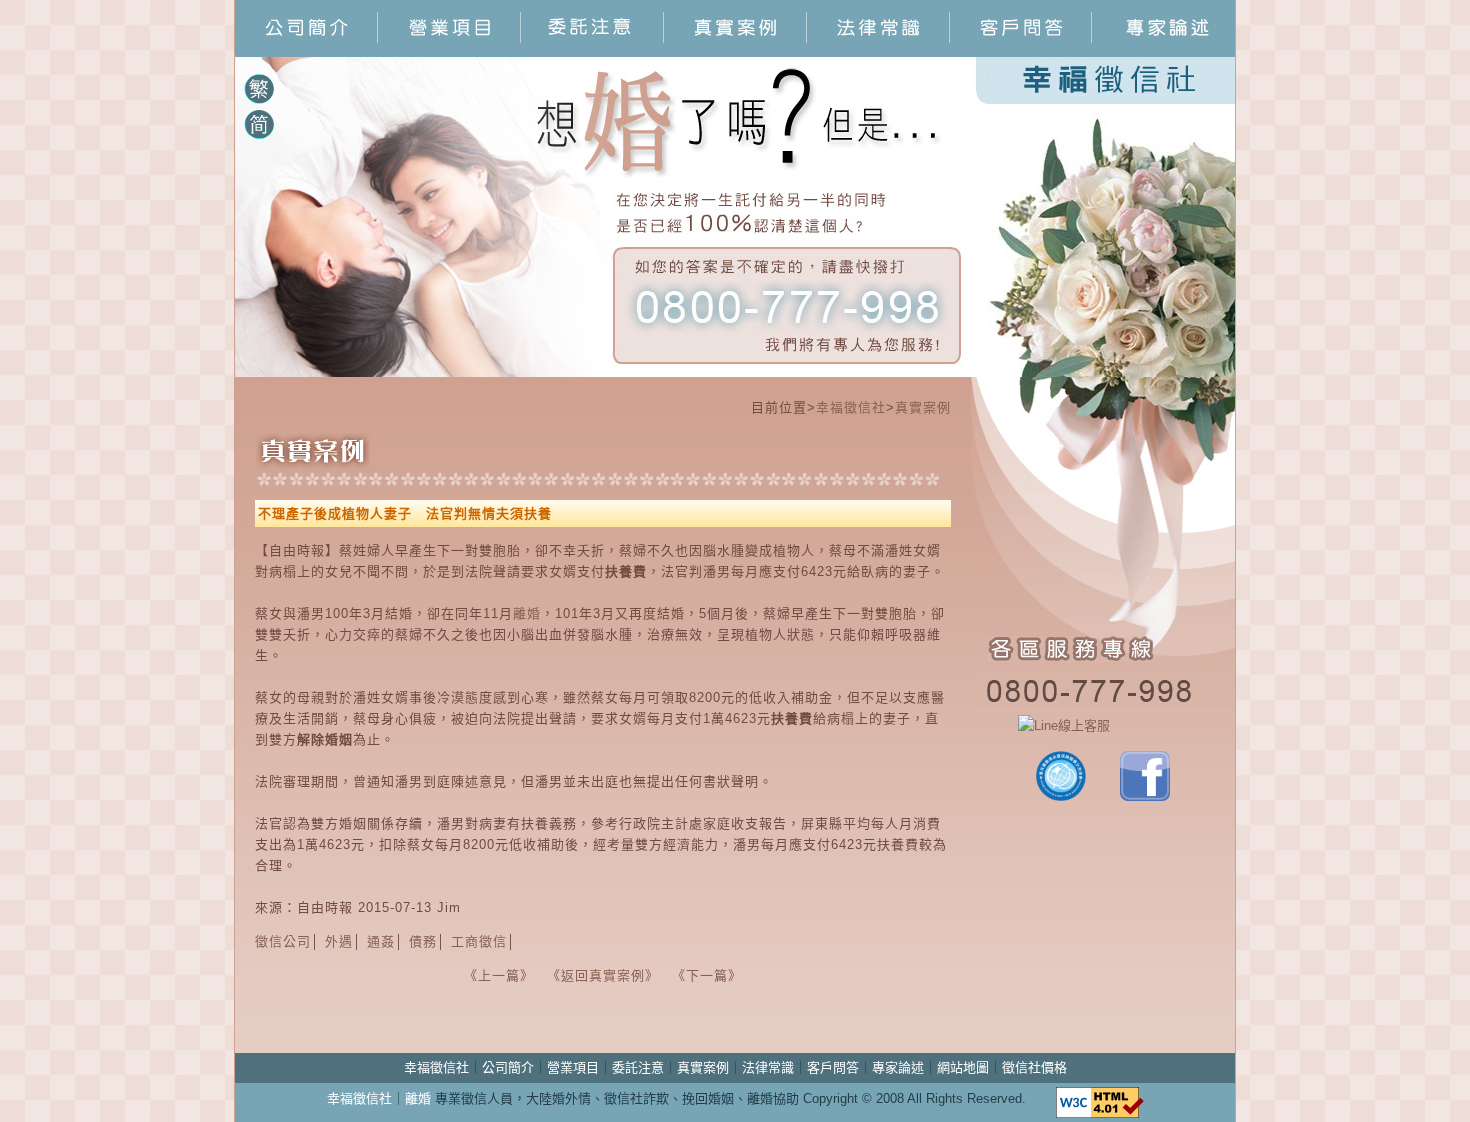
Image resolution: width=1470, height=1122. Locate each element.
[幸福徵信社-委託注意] (592, 51)
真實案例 (923, 407)
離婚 (527, 613)
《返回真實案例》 (600, 975)
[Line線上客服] (1103, 725)
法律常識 (768, 1067)
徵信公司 (283, 941)
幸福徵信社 (851, 407)
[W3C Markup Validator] (1100, 1097)
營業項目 (573, 1067)
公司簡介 (508, 1067)
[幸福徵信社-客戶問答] (1021, 51)
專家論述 (898, 1067)
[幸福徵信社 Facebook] (1145, 796)
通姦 (381, 941)
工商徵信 (479, 941)
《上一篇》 (496, 975)
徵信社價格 (1034, 1067)
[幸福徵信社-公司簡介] (306, 51)
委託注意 (638, 1067)
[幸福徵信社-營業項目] (449, 51)
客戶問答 (833, 1067)
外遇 (339, 941)
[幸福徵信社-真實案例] (735, 51)
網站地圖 (963, 1067)
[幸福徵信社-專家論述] (1163, 51)
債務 (423, 941)
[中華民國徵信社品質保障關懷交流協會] (1061, 796)
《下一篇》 (707, 975)
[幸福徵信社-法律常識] (878, 51)
